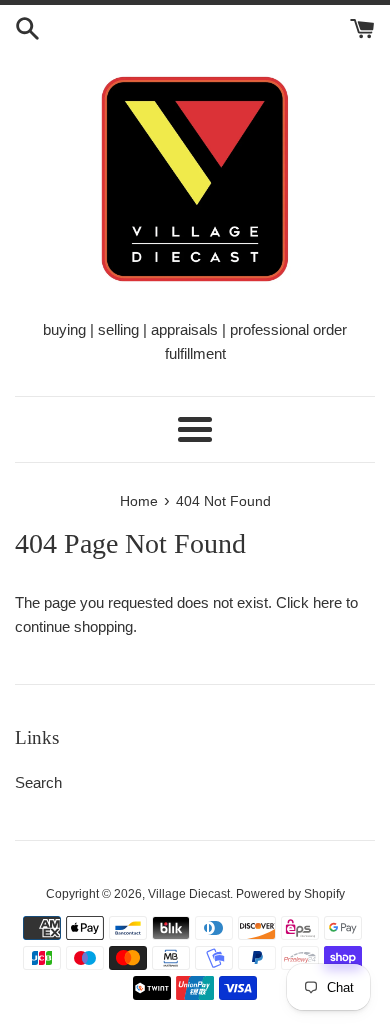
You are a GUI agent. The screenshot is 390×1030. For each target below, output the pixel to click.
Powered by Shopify (290, 894)
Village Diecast (189, 894)
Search (38, 782)
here (327, 602)
